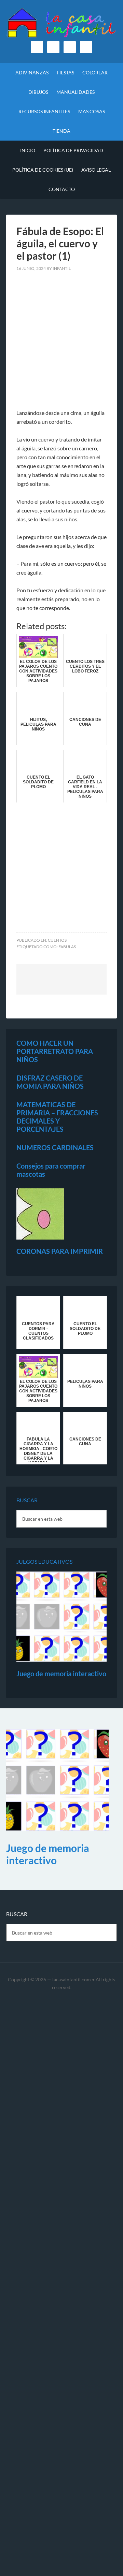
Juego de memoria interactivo (61, 1674)
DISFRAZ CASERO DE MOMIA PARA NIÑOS (50, 1082)
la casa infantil (61, 24)
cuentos (57, 940)
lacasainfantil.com (72, 1979)
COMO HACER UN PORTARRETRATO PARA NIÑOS (55, 1051)
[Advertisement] (61, 344)
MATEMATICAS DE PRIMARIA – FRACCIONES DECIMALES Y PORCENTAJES (57, 1117)
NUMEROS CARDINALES (55, 1147)
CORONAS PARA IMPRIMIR (60, 1251)
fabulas (67, 947)
